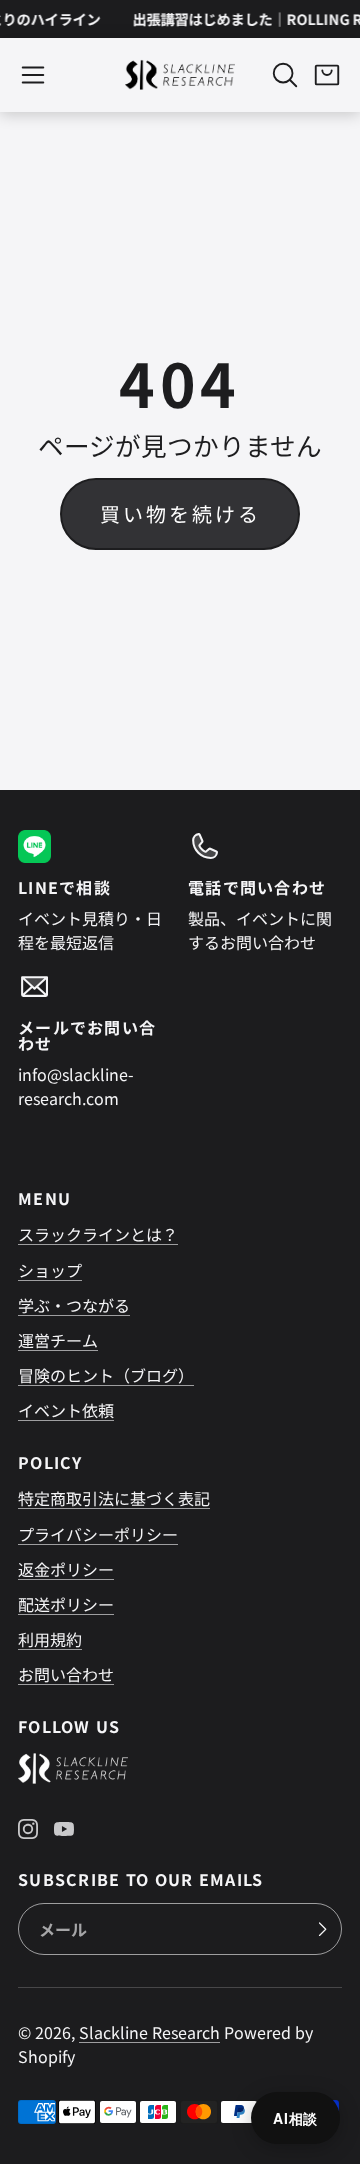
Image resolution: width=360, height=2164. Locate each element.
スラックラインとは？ (98, 1234)
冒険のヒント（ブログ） (106, 1375)
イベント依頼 (66, 1410)
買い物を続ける (180, 513)
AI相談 (295, 2118)
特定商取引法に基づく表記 (114, 1498)
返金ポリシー (66, 1569)
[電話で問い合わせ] (265, 892)
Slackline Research (149, 2032)
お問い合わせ (66, 1674)
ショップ (50, 1270)
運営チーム (58, 1340)
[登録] (322, 1929)
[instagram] (28, 1829)
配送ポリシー (66, 1604)
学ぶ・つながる (74, 1305)
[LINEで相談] (95, 892)
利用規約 (50, 1639)
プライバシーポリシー (98, 1534)
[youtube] (64, 1829)
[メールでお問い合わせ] (95, 1040)
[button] (33, 75)
